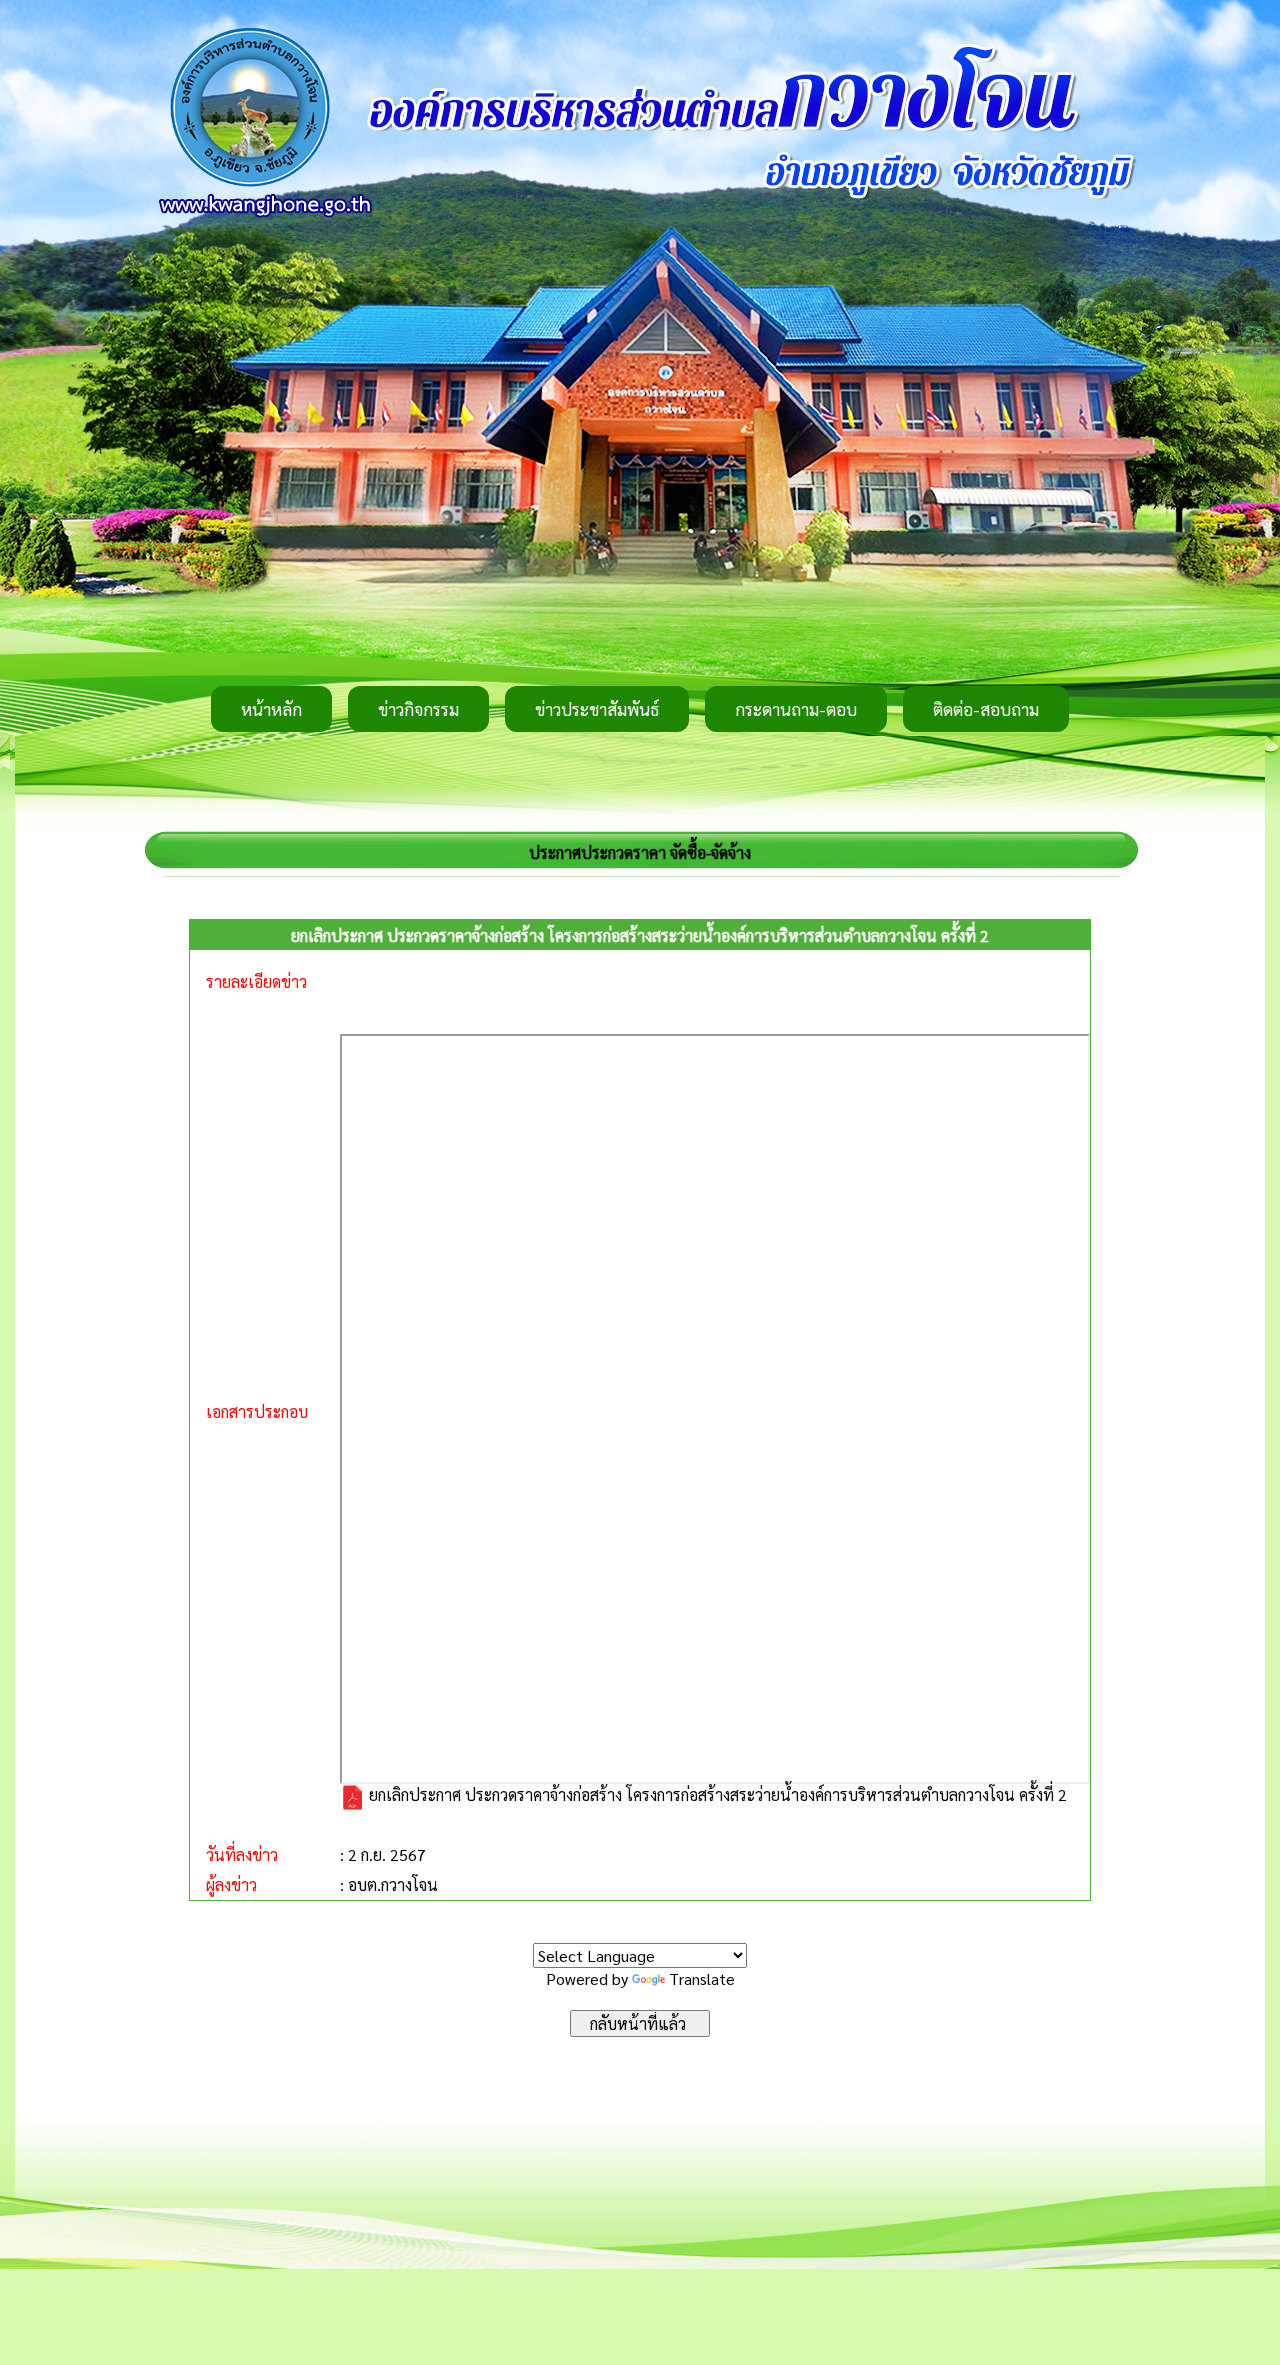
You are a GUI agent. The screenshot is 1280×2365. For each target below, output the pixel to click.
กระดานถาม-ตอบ (796, 709)
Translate (702, 1978)
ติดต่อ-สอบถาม (986, 709)
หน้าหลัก (271, 709)
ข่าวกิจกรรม (418, 709)
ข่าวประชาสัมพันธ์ (597, 709)
